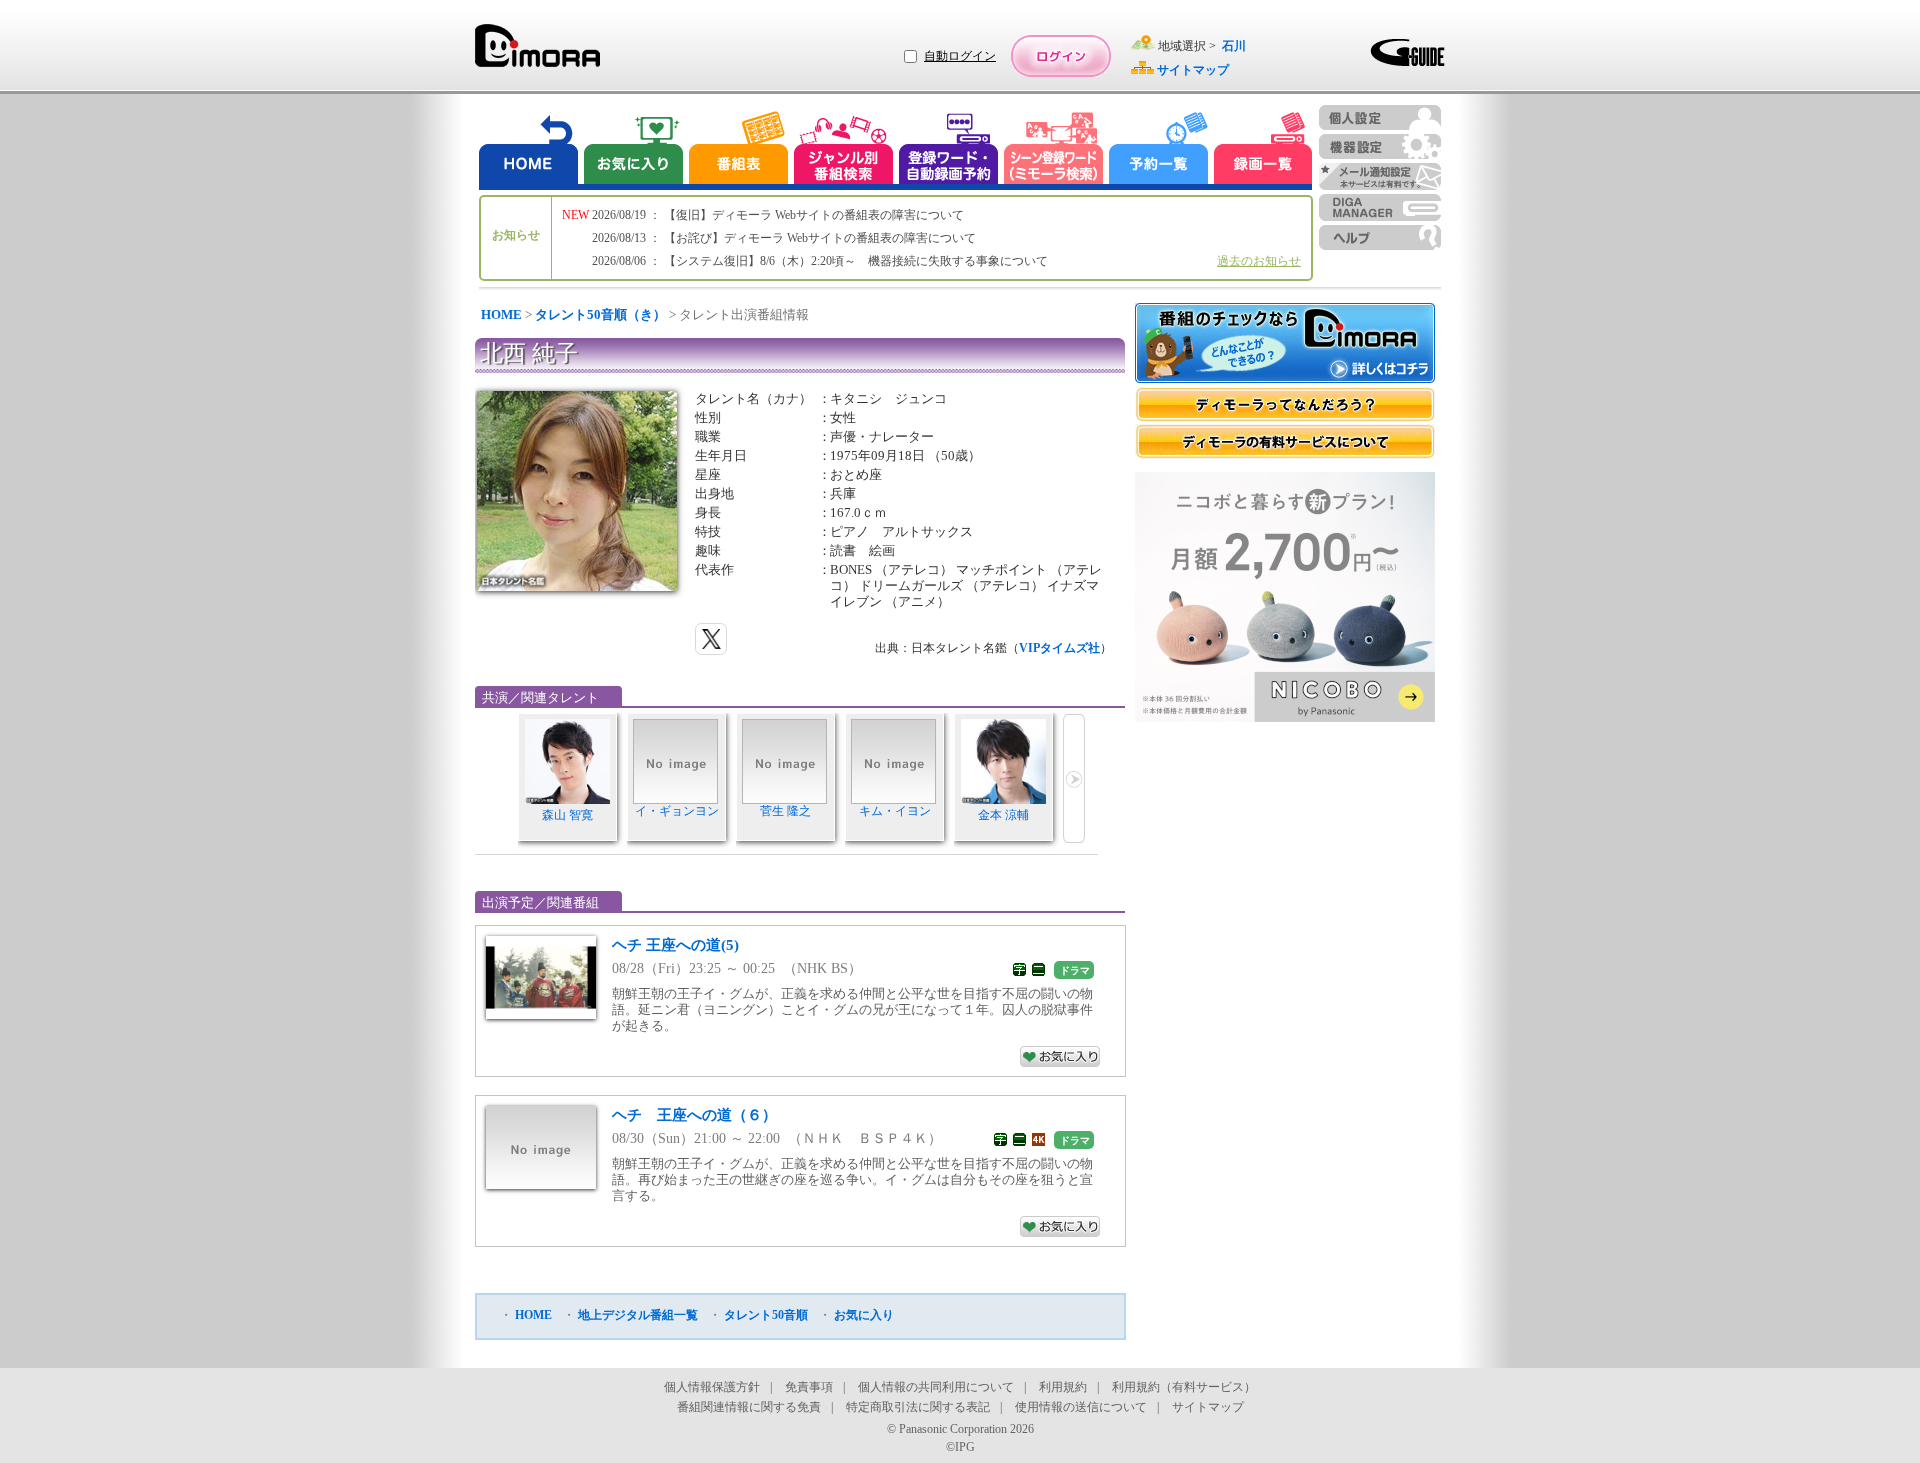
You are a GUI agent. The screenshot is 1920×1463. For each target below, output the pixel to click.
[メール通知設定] (1380, 176)
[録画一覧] (1263, 150)
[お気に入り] (632, 150)
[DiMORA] (537, 52)
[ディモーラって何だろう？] (1285, 404)
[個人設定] (1380, 117)
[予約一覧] (1159, 150)
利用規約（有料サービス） (1184, 1387)
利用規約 (1063, 1387)
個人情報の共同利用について (936, 1387)
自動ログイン (960, 56)
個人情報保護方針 (712, 1387)
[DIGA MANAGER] (1380, 207)
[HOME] (529, 150)
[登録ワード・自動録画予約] (949, 150)
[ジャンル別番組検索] (843, 150)
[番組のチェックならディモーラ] (1285, 345)
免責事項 (809, 1387)
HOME (501, 314)
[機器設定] (1380, 146)
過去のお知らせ (1259, 261)
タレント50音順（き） (600, 314)
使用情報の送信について (1081, 1407)
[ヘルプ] (1380, 237)
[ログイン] (1061, 56)
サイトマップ (1208, 1407)
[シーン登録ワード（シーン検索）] (1054, 150)
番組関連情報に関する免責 (749, 1407)
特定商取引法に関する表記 (918, 1407)
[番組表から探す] (738, 150)
